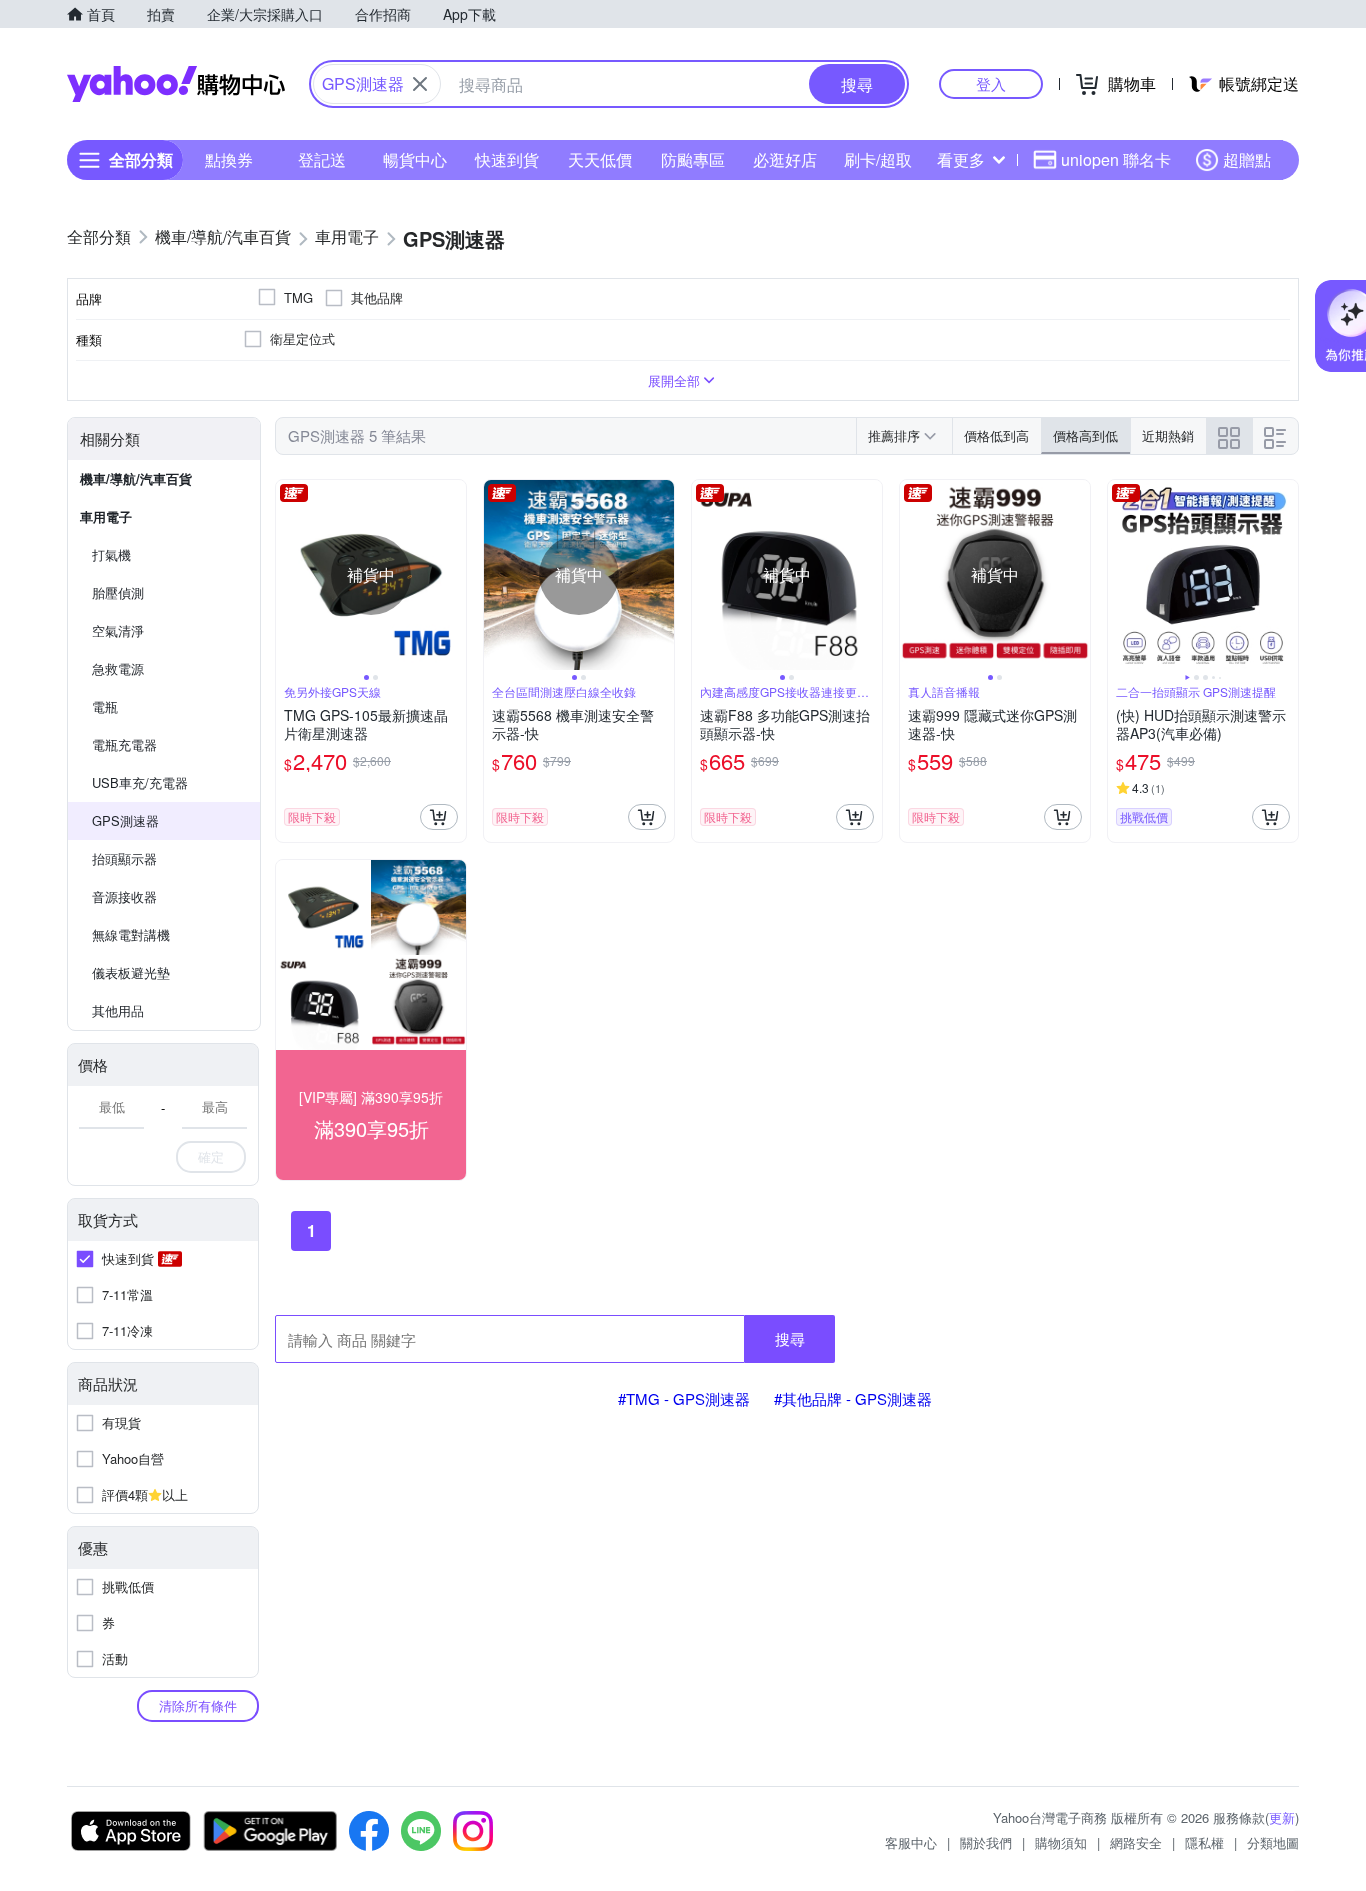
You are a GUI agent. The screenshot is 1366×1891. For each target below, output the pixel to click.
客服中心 (911, 1842)
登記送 (322, 159)
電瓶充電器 (124, 744)
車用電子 (106, 516)
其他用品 (118, 1010)
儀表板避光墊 (131, 972)
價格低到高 (996, 435)
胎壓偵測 (118, 592)
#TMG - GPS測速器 (684, 1398)
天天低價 (600, 159)
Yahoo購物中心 (176, 84)
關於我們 (986, 1842)
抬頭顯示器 (124, 858)
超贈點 (1247, 159)
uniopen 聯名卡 (1116, 159)
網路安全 (1136, 1842)
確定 (211, 1156)
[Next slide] (453, 575)
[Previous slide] (289, 575)
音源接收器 (124, 896)
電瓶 (105, 706)
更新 (1282, 1817)
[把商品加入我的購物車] (439, 817)
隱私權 (1204, 1842)
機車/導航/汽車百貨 (136, 478)
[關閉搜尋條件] (420, 84)
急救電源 (118, 668)
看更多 (961, 159)
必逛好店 (785, 159)
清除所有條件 (198, 1705)
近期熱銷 (1168, 435)
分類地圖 (1273, 1842)
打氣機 (111, 554)
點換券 (229, 159)
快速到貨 (507, 159)
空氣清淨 (118, 630)
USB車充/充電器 (140, 782)
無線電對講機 (131, 934)
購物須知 (1061, 1842)
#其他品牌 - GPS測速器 (853, 1398)
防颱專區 (693, 159)
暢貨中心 (415, 159)
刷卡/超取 (878, 159)
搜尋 (790, 1338)
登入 (991, 83)
